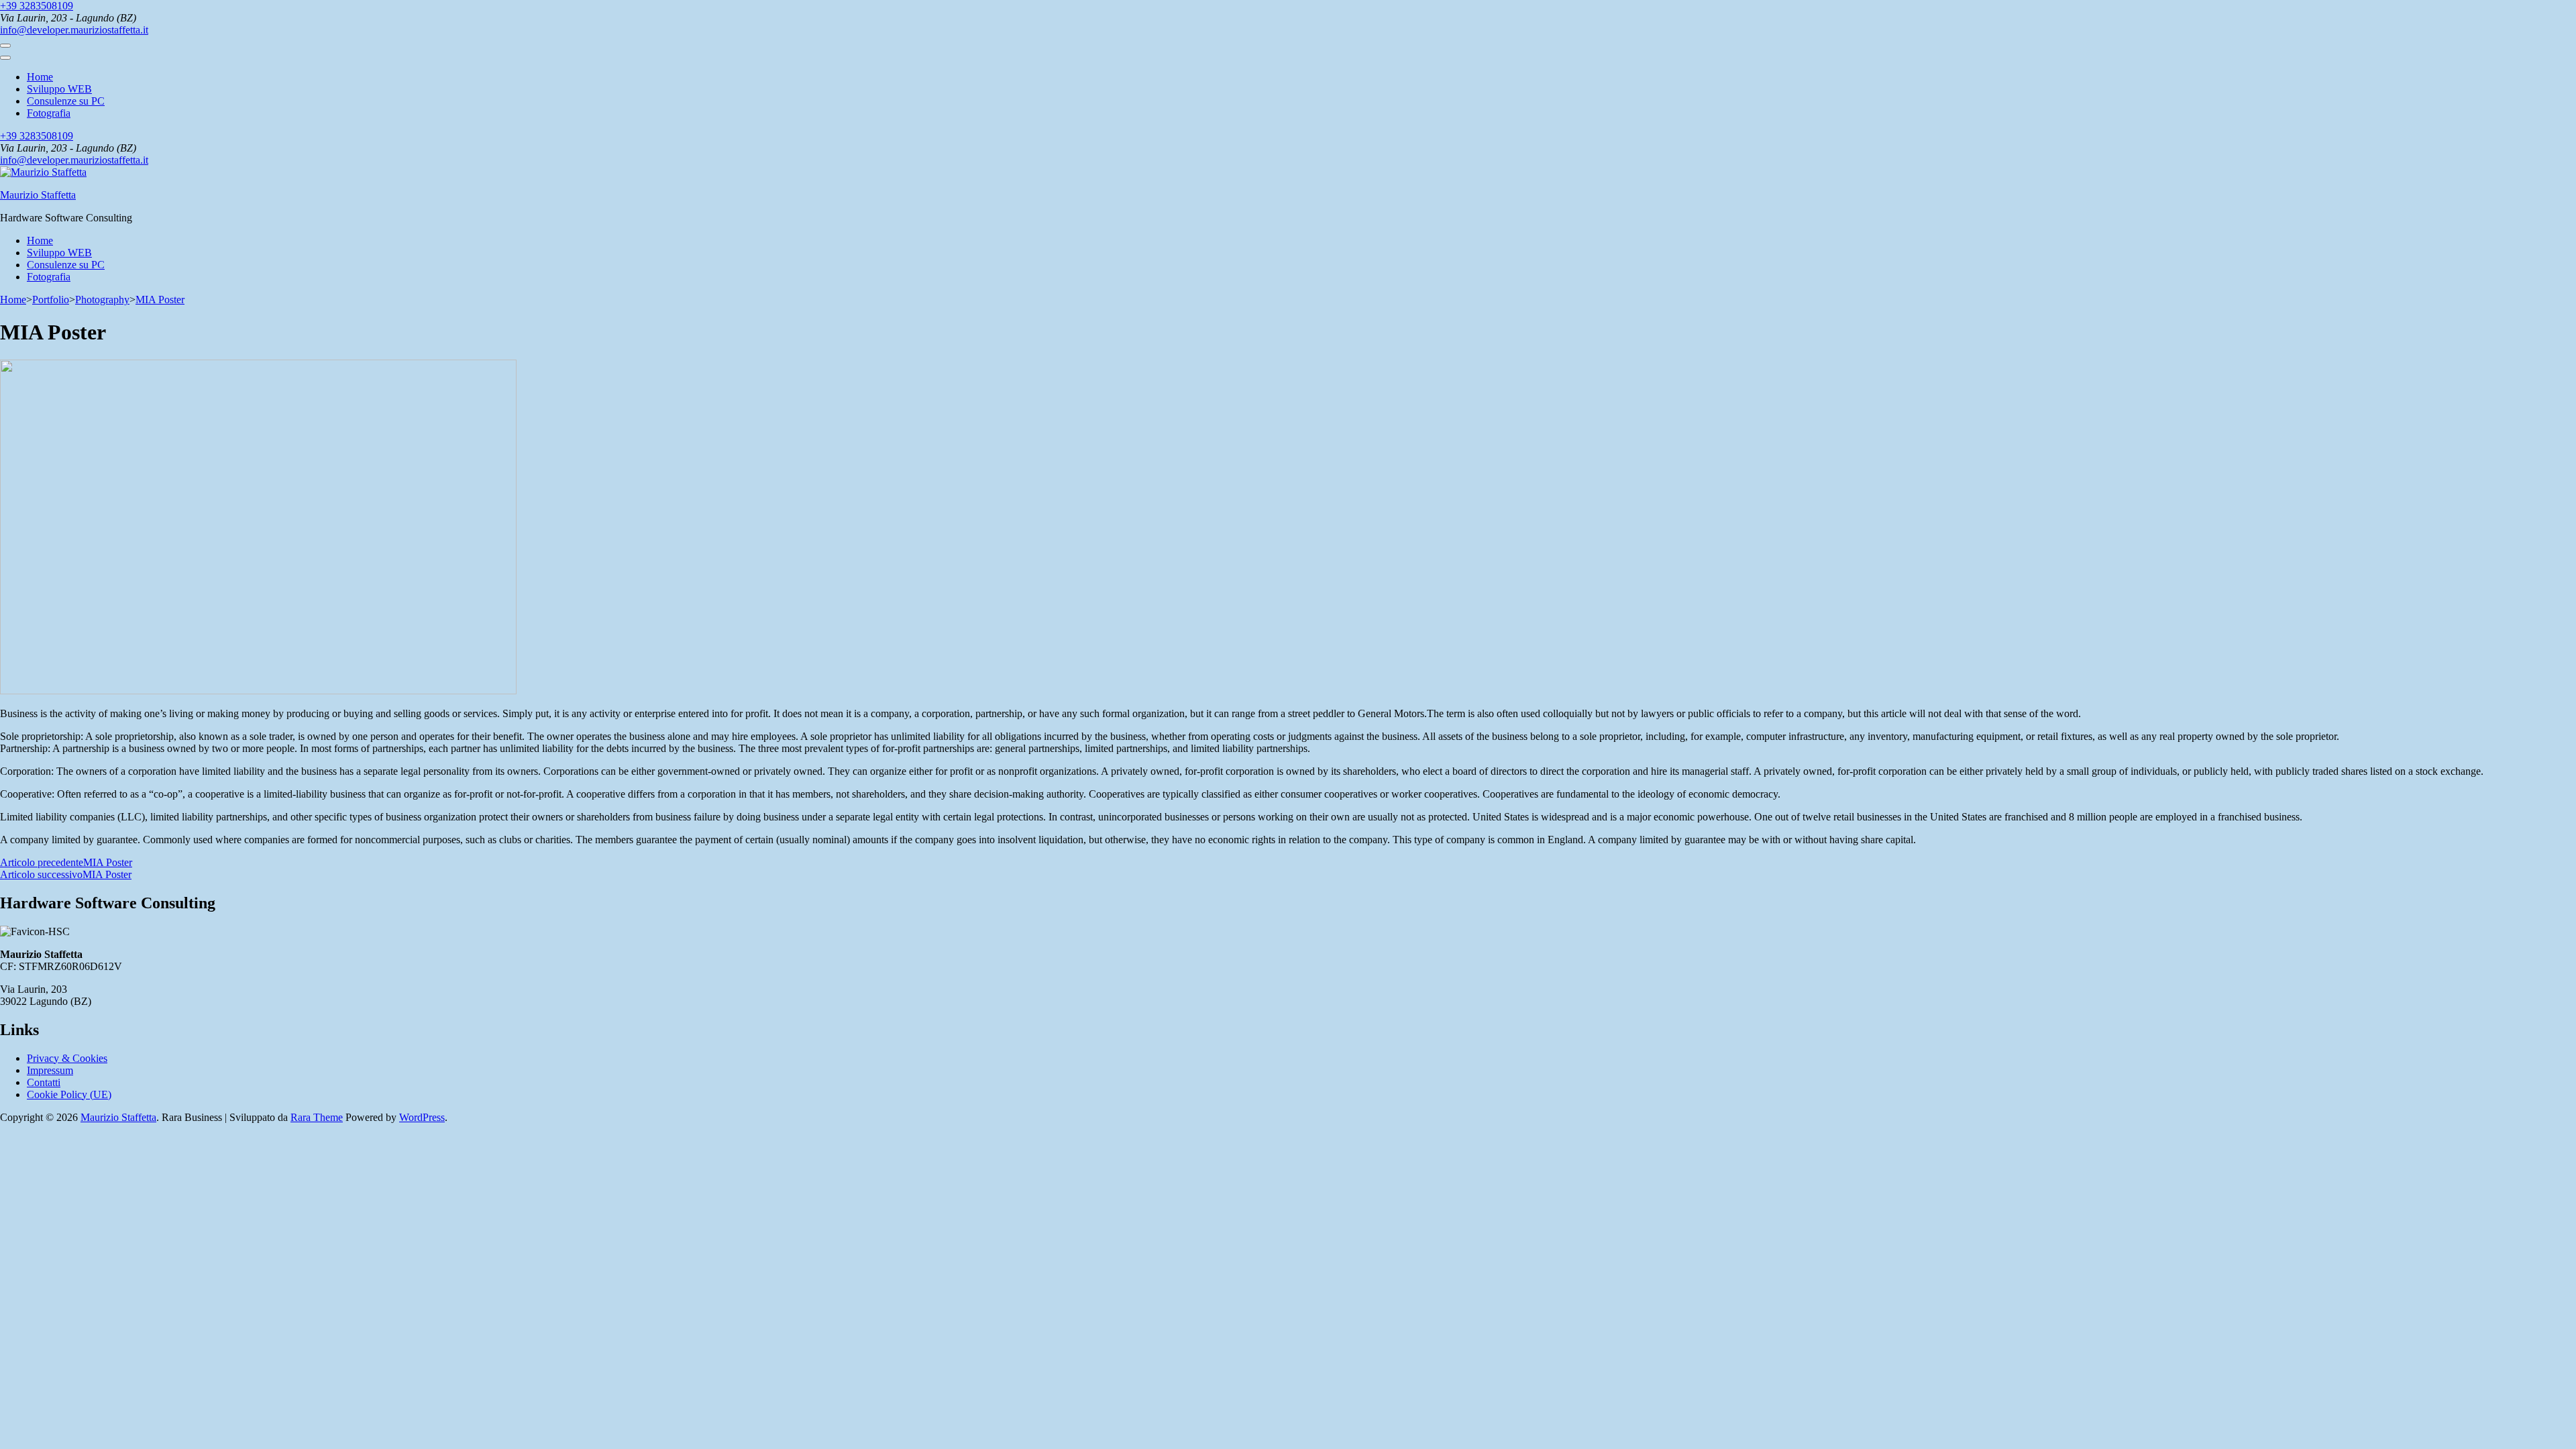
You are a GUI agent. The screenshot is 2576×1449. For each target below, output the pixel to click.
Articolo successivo (66, 874)
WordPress (422, 1117)
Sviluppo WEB (59, 89)
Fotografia (49, 113)
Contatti (44, 1082)
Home (40, 77)
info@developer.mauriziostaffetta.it (74, 30)
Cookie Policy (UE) (69, 1094)
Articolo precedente (66, 862)
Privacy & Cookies (67, 1058)
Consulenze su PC (66, 101)
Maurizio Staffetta (38, 195)
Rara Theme (317, 1117)
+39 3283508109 (37, 6)
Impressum (50, 1070)
